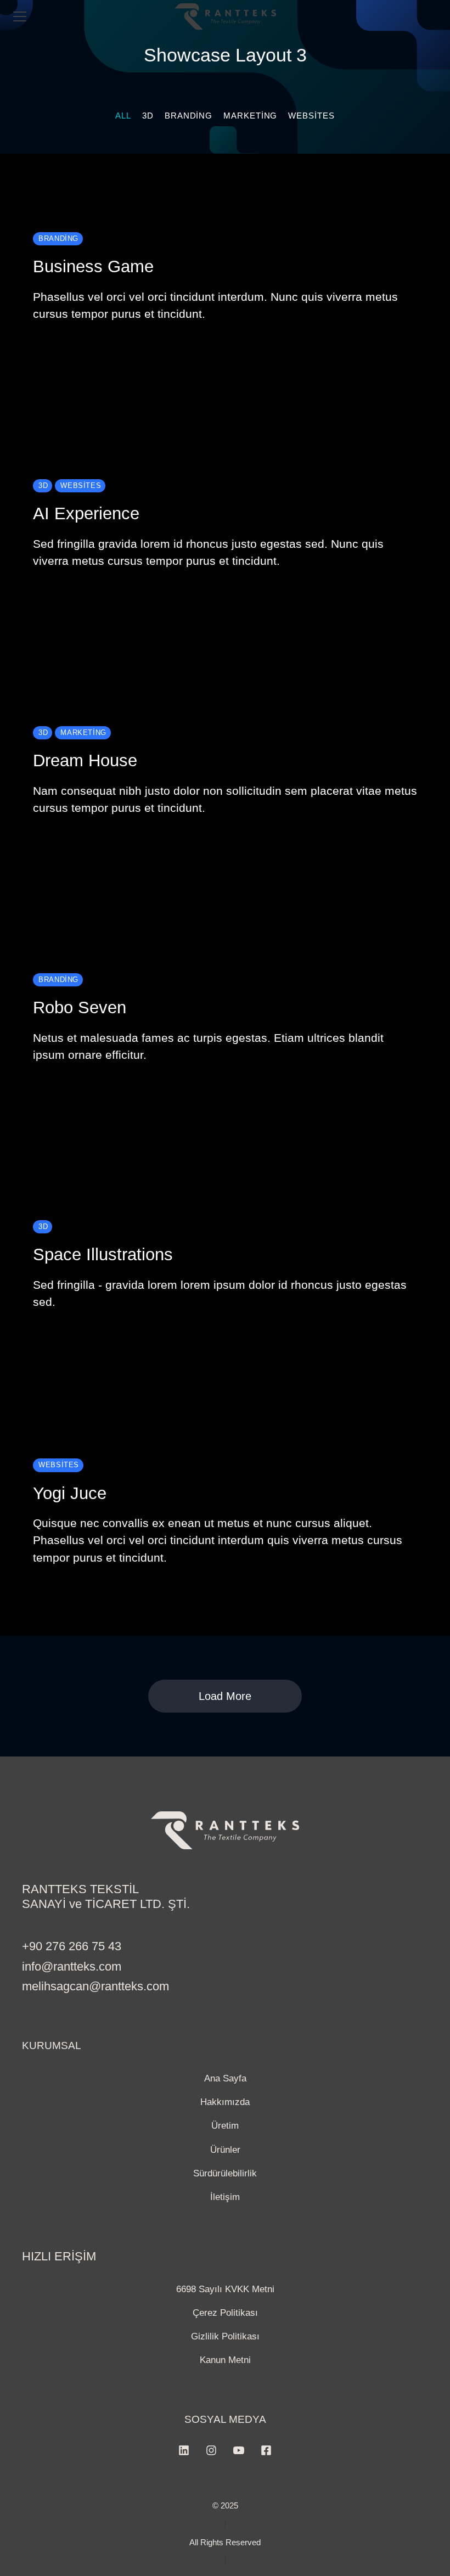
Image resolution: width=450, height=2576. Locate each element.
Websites (311, 116)
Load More (225, 1696)
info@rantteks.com (72, 1966)
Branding (189, 116)
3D (148, 116)
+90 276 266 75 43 (72, 1946)
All (123, 116)
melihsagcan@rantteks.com (95, 1986)
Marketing (250, 116)
